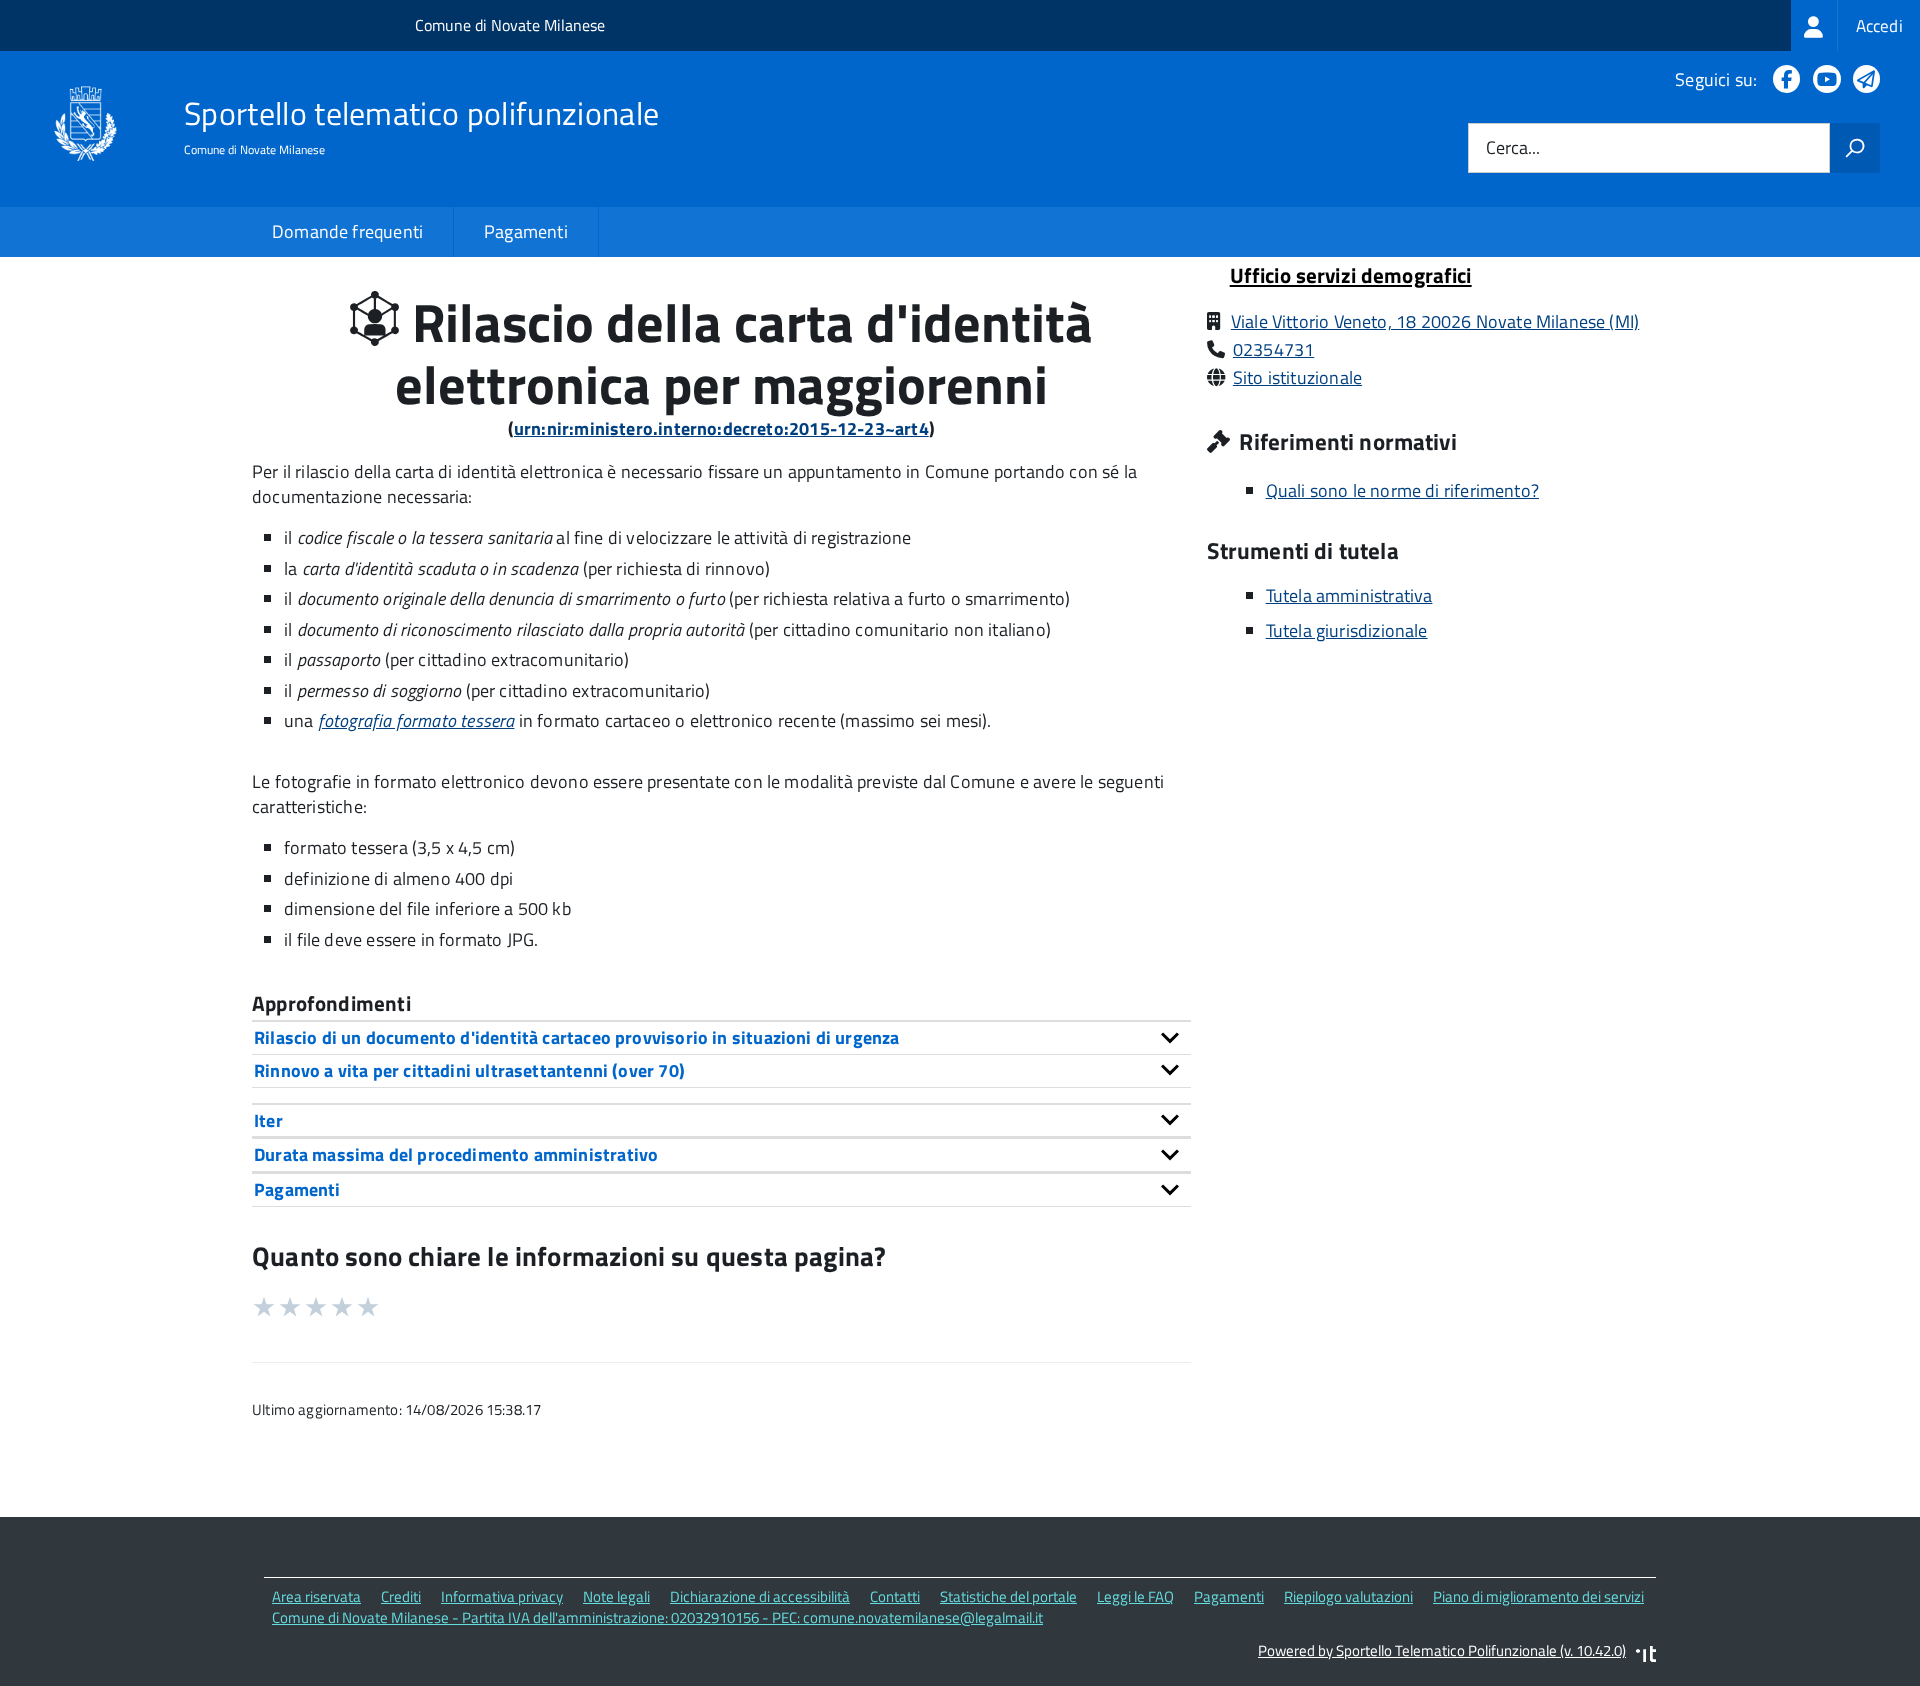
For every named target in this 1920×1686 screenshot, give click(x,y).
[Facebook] (1782, 79)
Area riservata (316, 1596)
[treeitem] (1855, 25)
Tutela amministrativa (1349, 595)
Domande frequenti (347, 231)
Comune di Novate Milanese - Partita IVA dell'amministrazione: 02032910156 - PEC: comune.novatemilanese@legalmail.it (657, 1617)
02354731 (1273, 349)
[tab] (721, 1037)
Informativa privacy (502, 1596)
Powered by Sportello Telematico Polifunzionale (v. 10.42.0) (1442, 1650)
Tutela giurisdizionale (1347, 630)
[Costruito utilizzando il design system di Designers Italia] (1646, 1656)
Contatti (895, 1596)
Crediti (401, 1596)
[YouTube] (1823, 79)
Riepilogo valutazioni (1348, 1596)
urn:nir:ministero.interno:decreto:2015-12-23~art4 (721, 428)
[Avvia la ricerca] (1855, 148)
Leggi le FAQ (1135, 1596)
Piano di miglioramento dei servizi (1538, 1596)
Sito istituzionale (1297, 377)
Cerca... (1513, 148)
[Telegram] (1862, 79)
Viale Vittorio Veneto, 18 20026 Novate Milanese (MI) (1435, 321)
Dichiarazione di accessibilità (760, 1596)
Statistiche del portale (1008, 1596)
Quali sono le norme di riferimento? (1402, 490)
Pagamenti (526, 231)
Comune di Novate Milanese (510, 25)
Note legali (616, 1596)
